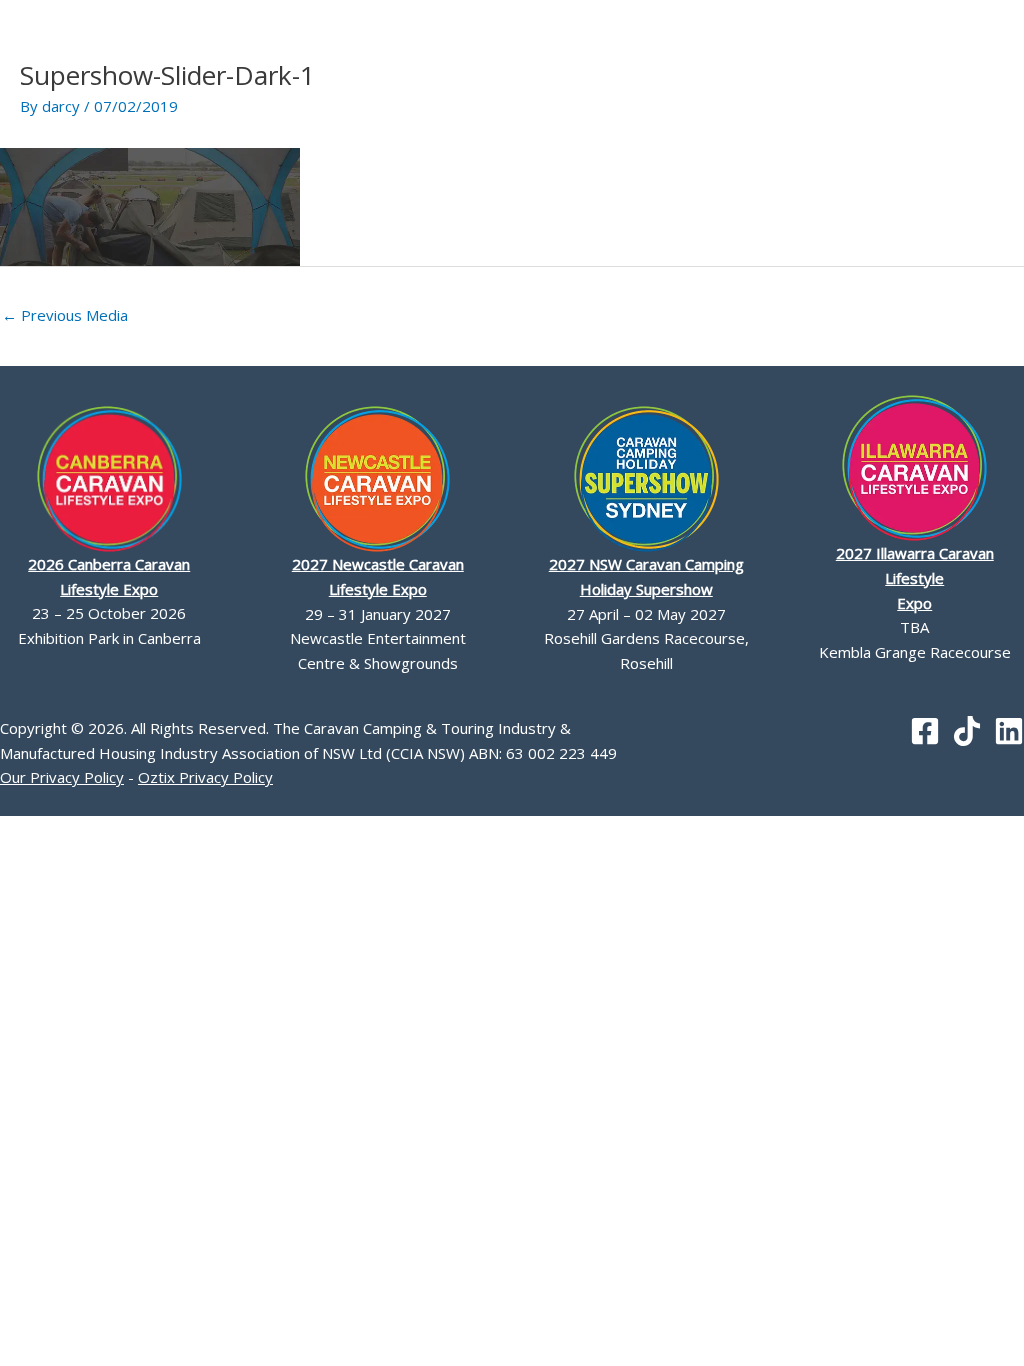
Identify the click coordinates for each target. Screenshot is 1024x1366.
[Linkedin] (1009, 731)
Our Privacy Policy (62, 777)
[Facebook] (925, 731)
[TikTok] (967, 731)
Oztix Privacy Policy (205, 777)
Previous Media (65, 315)
